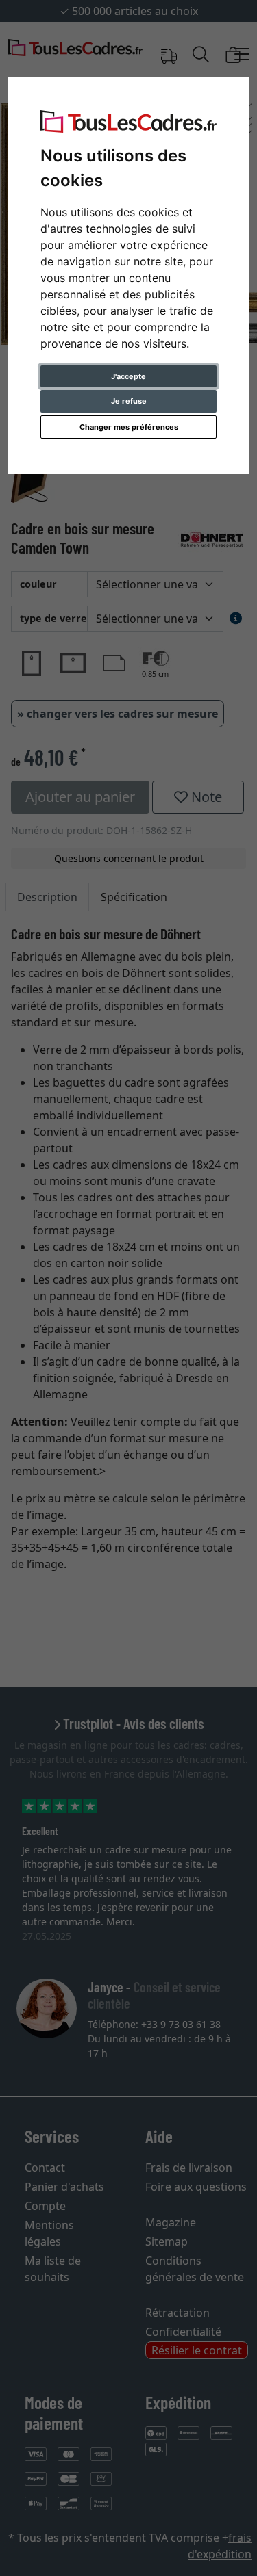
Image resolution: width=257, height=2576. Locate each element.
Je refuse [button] (129, 401)
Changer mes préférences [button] (129, 427)
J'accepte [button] (128, 376)
